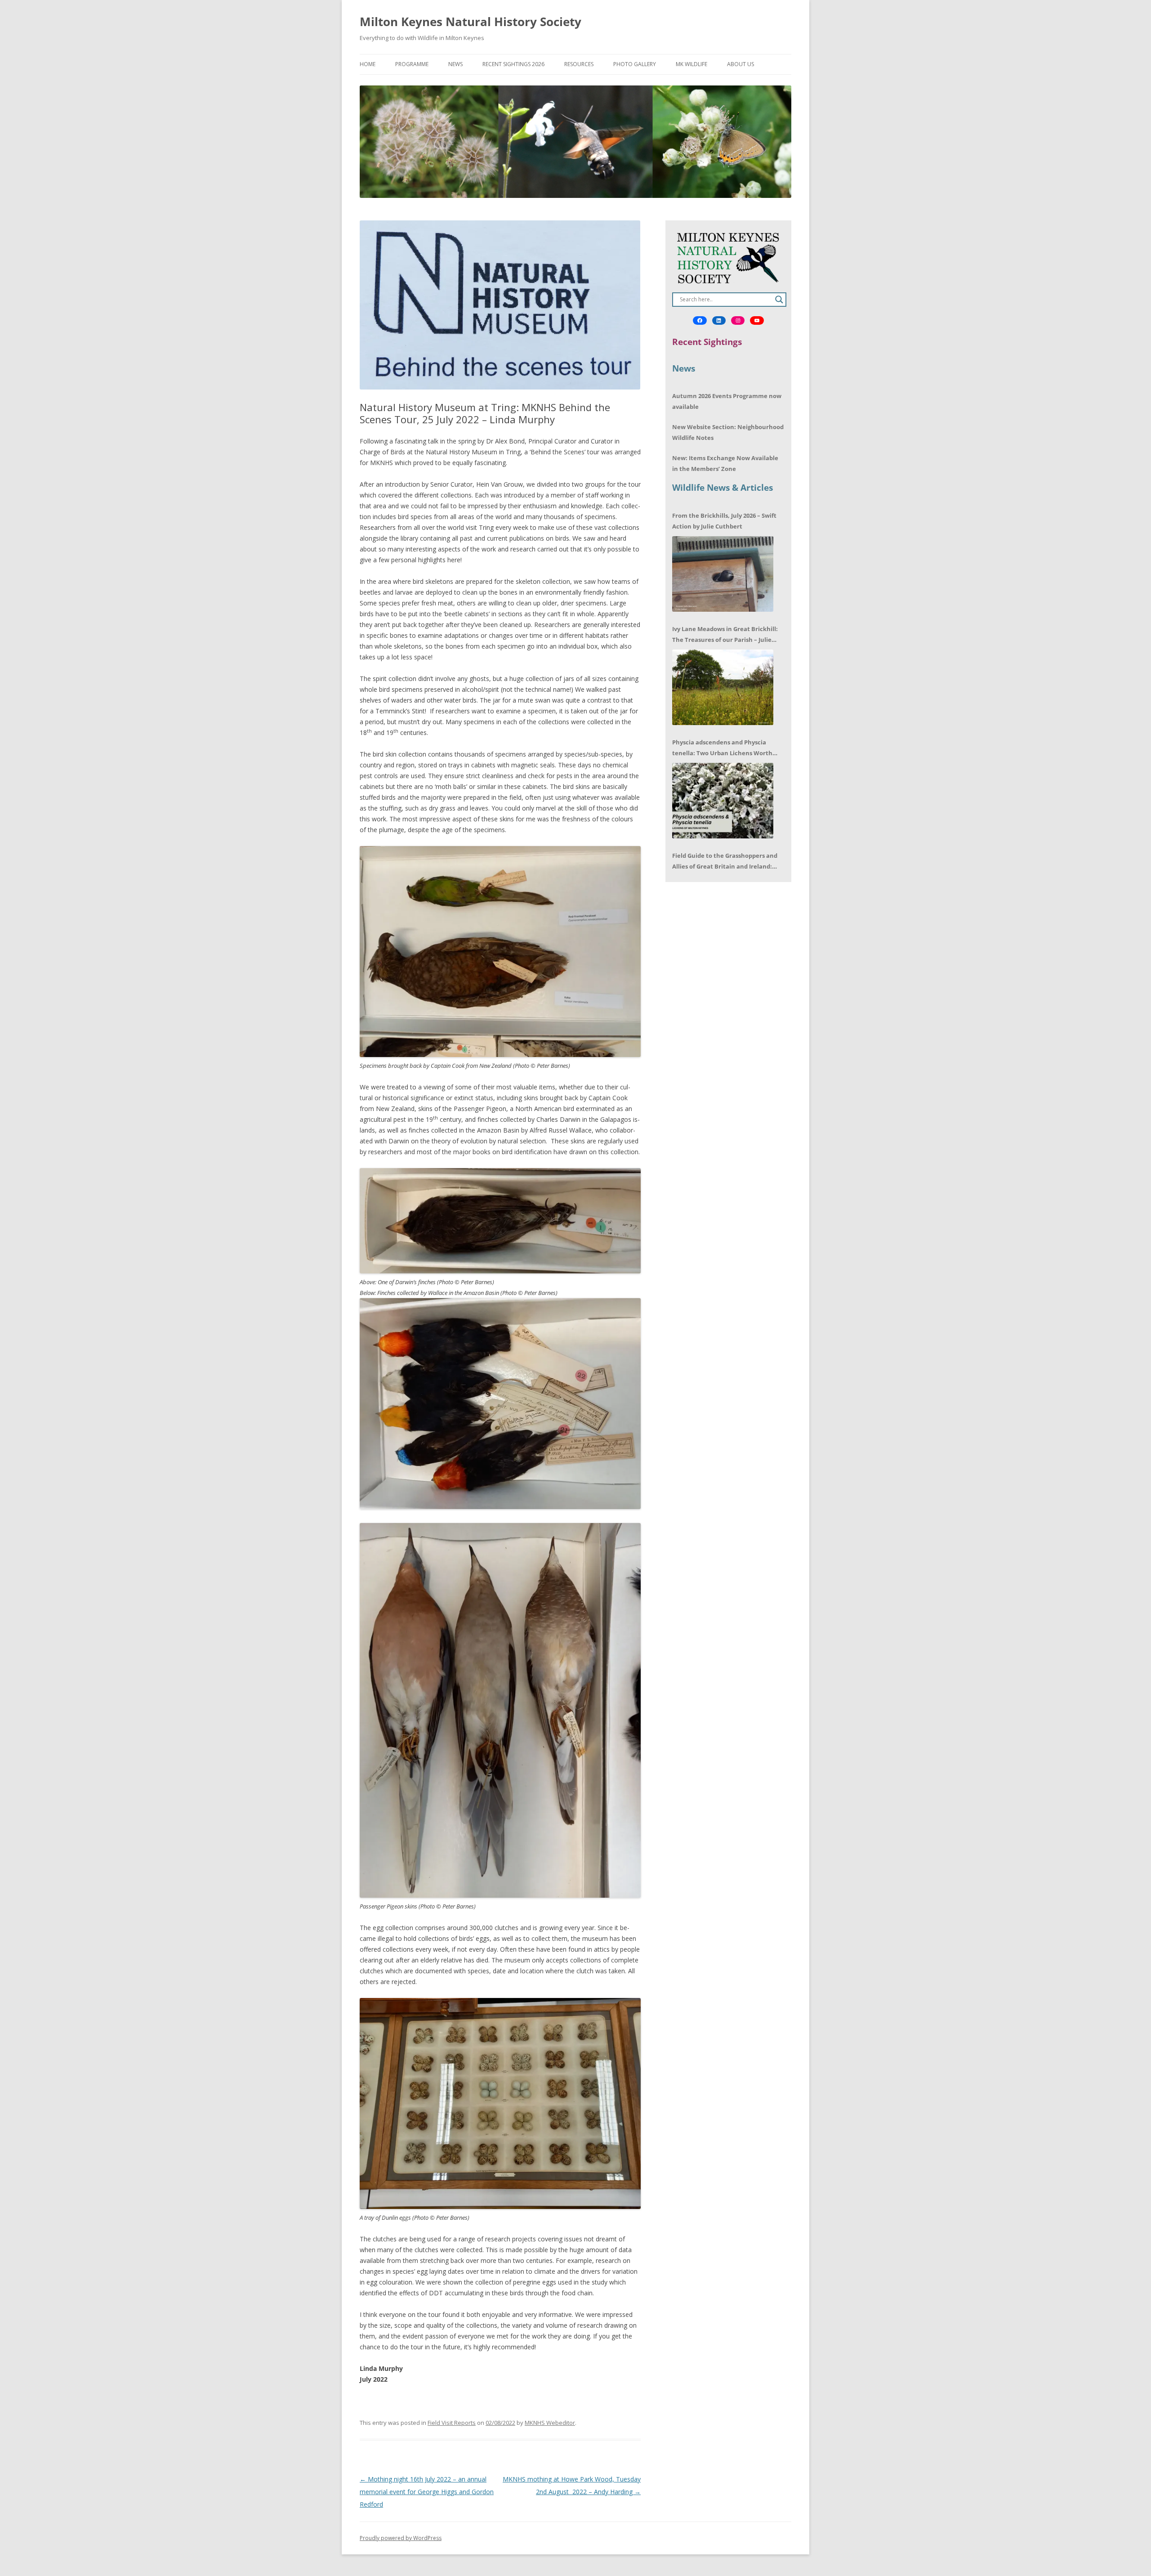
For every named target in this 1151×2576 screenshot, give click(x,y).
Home (368, 64)
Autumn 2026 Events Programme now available (727, 401)
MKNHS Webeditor (550, 2423)
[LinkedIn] (719, 321)
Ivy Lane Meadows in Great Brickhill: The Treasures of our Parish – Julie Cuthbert (725, 635)
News (455, 64)
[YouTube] (757, 321)
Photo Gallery (635, 64)
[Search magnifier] (779, 300)
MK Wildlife (691, 64)
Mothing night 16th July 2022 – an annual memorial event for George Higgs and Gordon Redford (427, 2492)
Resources (579, 64)
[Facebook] (700, 321)
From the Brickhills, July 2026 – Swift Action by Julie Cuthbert (724, 521)
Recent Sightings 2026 (513, 64)
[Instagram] (738, 321)
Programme (412, 64)
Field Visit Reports (452, 2423)
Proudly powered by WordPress (401, 2538)
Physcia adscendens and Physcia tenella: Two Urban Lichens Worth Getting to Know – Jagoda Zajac (722, 748)
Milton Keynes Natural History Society (471, 22)
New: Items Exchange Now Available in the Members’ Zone (725, 463)
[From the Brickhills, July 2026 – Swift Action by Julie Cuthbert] (723, 574)
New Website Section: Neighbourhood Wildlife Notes (728, 432)
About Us (741, 64)
